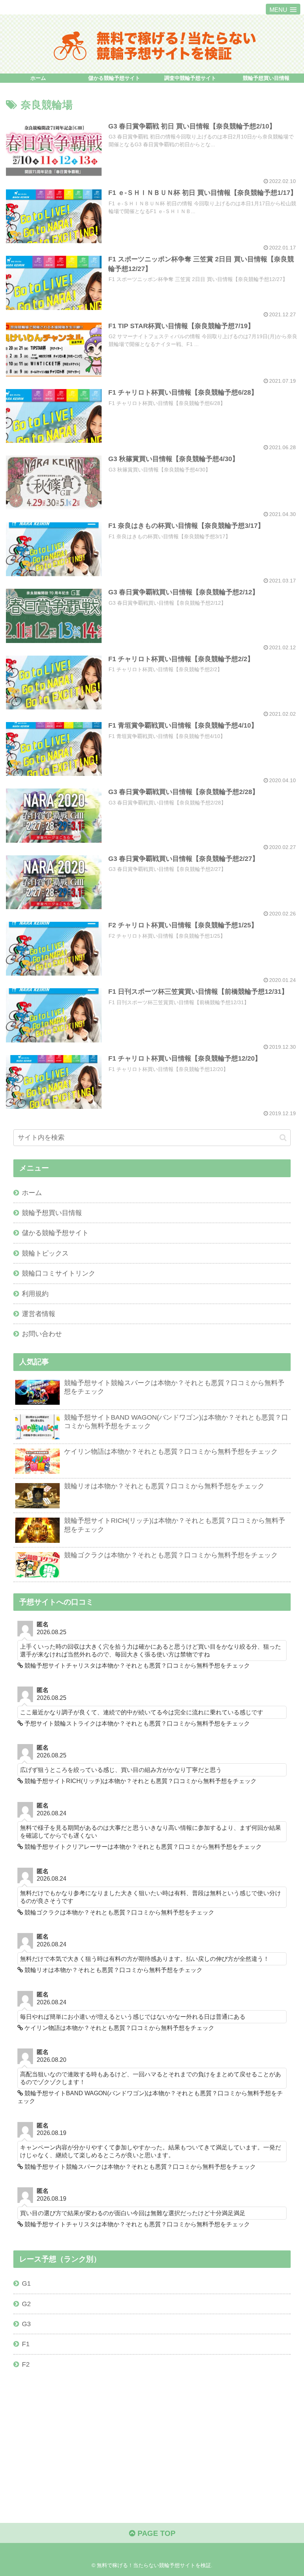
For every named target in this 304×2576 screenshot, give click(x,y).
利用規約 (35, 1294)
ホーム (32, 1193)
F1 (26, 2344)
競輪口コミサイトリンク (59, 1273)
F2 (26, 2364)
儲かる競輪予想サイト (55, 1233)
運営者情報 (39, 1314)
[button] (283, 1138)
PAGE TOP (155, 2533)
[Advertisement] (152, 2435)
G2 (26, 2304)
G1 (26, 2283)
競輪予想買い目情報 (52, 1213)
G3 (26, 2324)
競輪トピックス (45, 1253)
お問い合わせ (42, 1334)
